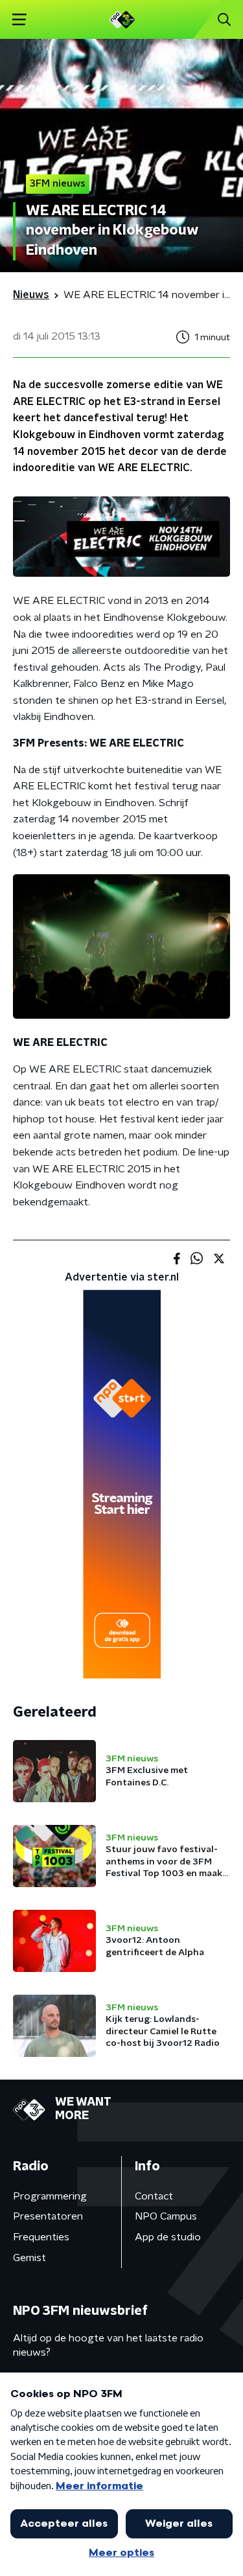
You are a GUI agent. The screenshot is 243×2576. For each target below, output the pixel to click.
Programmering (50, 2196)
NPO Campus (166, 2216)
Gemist (29, 2258)
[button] (19, 20)
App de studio (168, 2237)
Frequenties (41, 2237)
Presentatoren (48, 2216)
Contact (154, 2196)
